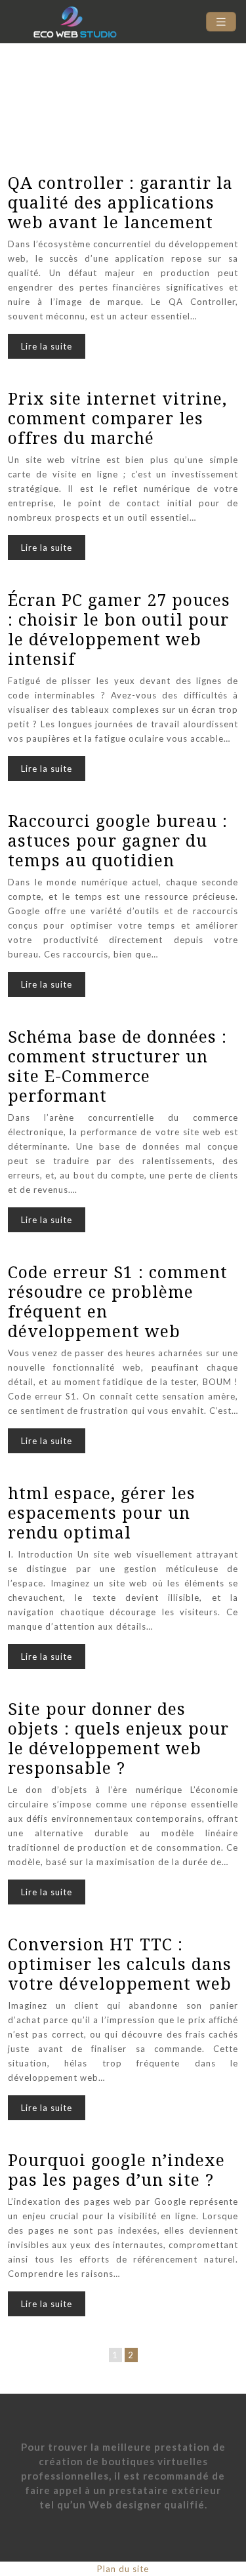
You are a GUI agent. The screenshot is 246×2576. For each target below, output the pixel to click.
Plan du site (123, 2569)
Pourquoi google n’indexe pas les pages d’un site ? (116, 2169)
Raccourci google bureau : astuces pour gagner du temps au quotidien (118, 840)
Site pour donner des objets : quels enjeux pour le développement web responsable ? (118, 1738)
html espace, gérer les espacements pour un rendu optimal (102, 1512)
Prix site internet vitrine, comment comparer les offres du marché (117, 418)
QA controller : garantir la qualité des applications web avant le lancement (120, 202)
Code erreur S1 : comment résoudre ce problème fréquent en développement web (118, 1301)
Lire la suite (47, 346)
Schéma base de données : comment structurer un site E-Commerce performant (117, 1066)
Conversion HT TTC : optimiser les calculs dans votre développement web (120, 1963)
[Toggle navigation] (221, 22)
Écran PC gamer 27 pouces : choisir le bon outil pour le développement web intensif (119, 629)
